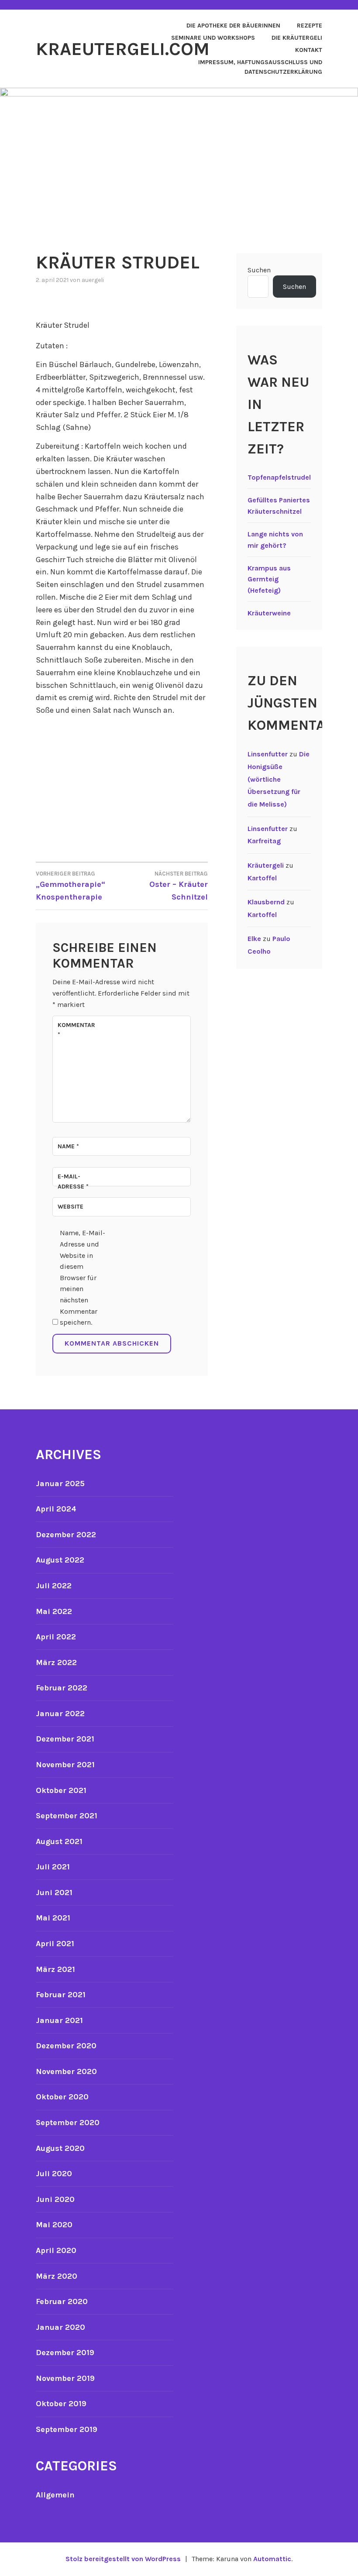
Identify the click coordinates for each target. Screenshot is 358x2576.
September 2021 (67, 1816)
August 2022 (60, 1560)
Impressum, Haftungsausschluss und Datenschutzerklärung (260, 67)
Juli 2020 (54, 2174)
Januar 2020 (60, 2327)
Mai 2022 (54, 1611)
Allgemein (55, 2495)
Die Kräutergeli (297, 38)
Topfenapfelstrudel (279, 477)
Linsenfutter (268, 754)
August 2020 (60, 2148)
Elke (254, 939)
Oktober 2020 (62, 2097)
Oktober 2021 (61, 1790)
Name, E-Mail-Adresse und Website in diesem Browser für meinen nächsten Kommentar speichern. (83, 1278)
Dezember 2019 (65, 2353)
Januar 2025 (60, 1484)
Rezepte (310, 26)
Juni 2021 (54, 1893)
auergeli (93, 280)
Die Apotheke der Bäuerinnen (233, 26)
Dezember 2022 (66, 1535)
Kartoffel (262, 878)
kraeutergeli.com (123, 49)
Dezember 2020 (66, 2046)
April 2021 (55, 1944)
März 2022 (56, 1662)
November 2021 (65, 1765)
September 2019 (67, 2429)
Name (68, 1146)
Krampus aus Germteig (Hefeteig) (269, 579)
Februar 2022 (62, 1688)
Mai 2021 (53, 1918)
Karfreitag (264, 841)
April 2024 (56, 1509)
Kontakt (309, 50)
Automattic (272, 2559)
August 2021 (59, 1841)
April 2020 (56, 2250)
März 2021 (55, 1969)
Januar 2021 (59, 2020)
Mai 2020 (54, 2225)
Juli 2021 (53, 1867)
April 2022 (56, 1637)
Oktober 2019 (61, 2404)
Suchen (259, 270)
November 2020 (66, 2071)
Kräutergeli (266, 865)
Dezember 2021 (65, 1739)
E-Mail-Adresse (73, 1181)
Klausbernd (266, 902)
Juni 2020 (55, 2199)
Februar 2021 (61, 1995)
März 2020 (57, 2276)
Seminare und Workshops (213, 38)
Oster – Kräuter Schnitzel (179, 886)
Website (71, 1207)
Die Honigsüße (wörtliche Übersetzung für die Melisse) (279, 779)
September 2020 (68, 2123)
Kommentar (76, 1030)
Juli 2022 (54, 1586)
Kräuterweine (269, 613)
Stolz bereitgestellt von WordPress (123, 2559)
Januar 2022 (60, 1714)
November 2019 (65, 2378)
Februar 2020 (62, 2301)
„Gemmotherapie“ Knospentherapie (71, 886)
